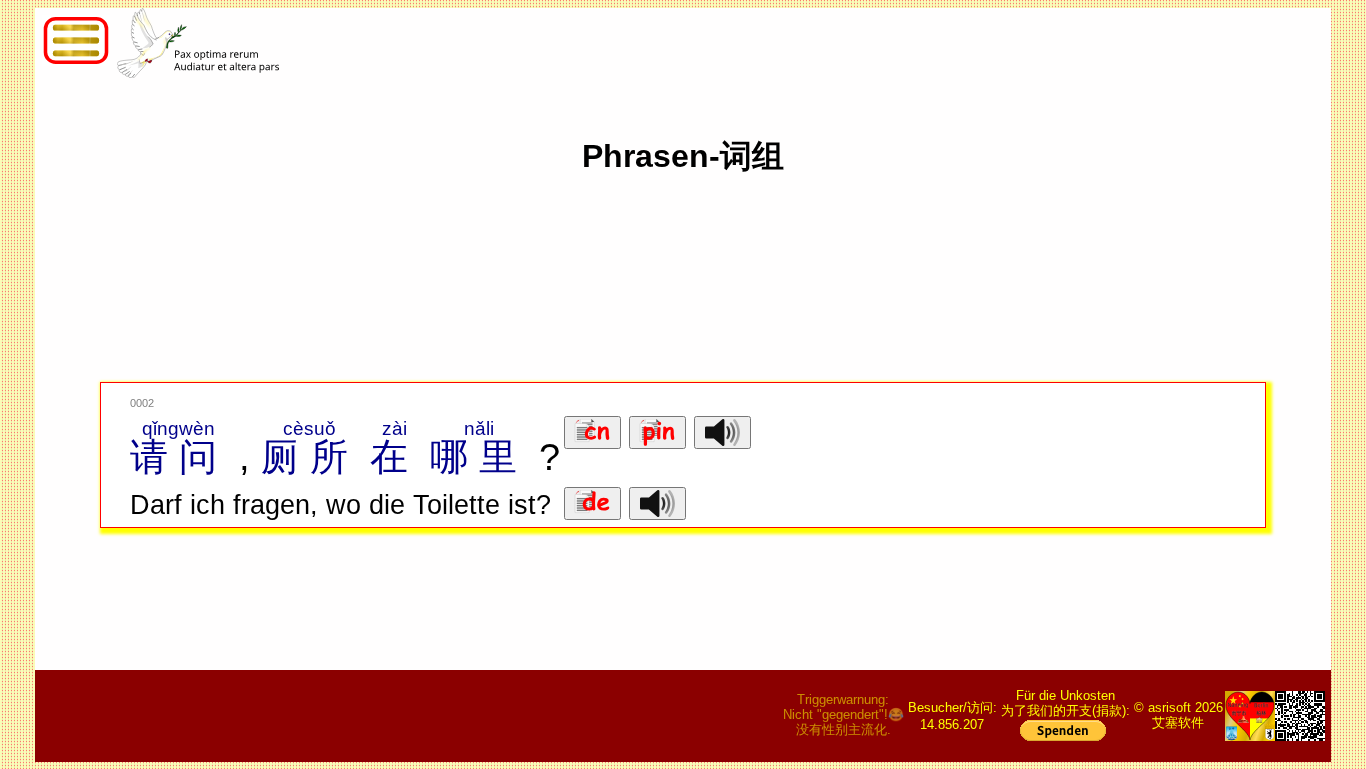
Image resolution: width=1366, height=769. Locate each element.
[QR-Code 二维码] (1300, 716)
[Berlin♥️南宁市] (1250, 716)
